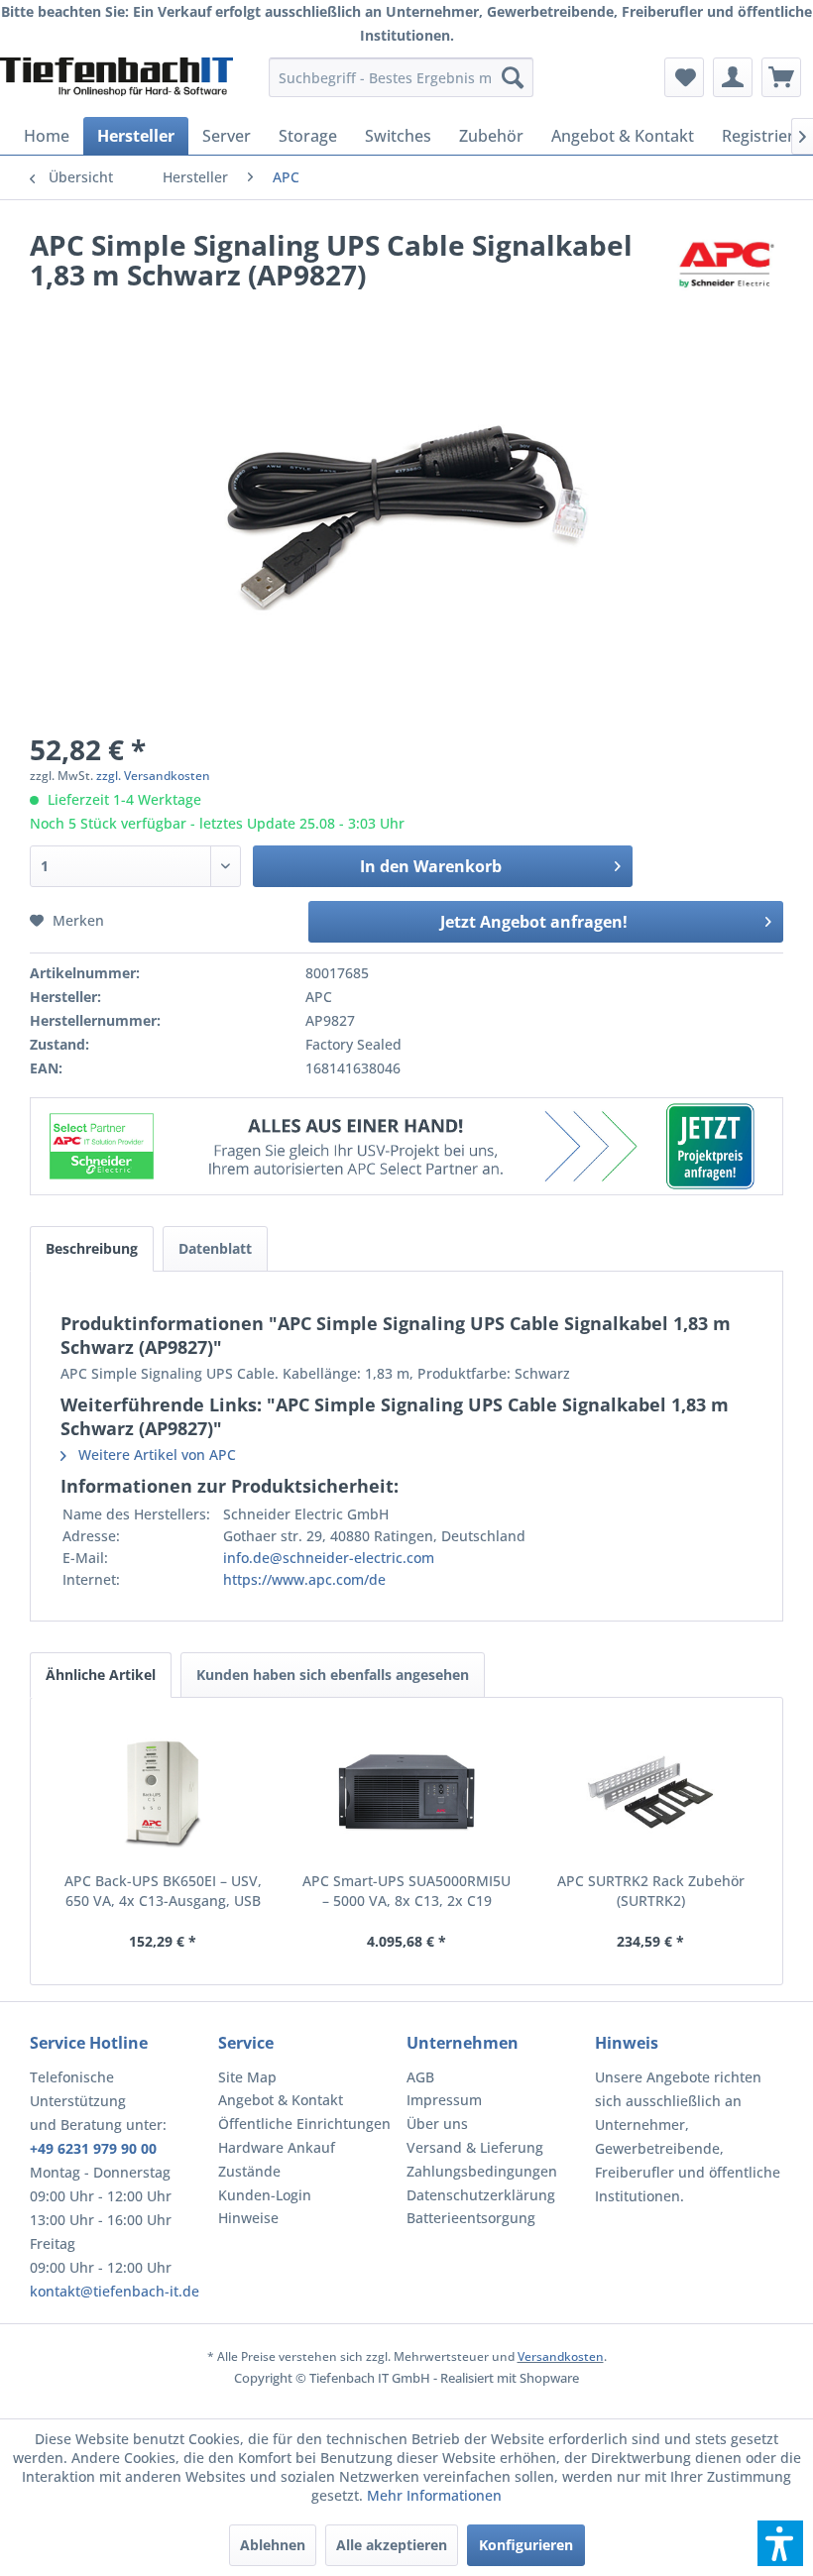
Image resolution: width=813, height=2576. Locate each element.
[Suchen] (513, 77)
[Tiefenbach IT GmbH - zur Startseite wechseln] (116, 82)
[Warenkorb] (781, 77)
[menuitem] (401, 77)
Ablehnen (273, 2545)
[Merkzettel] (684, 77)
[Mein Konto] (733, 77)
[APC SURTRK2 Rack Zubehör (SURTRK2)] (650, 1792)
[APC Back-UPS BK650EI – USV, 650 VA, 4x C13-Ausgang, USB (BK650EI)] (163, 1792)
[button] (780, 2543)
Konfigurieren (526, 2545)
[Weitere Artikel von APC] (727, 265)
